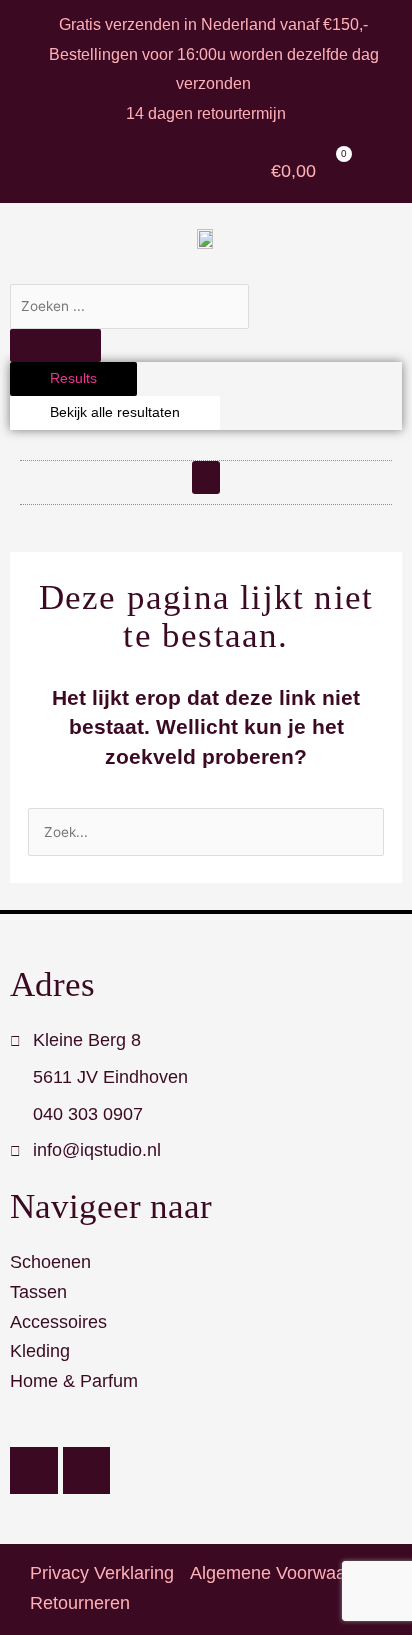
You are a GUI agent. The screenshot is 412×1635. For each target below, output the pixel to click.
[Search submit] (55, 346)
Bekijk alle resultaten (115, 412)
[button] (206, 477)
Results (73, 378)
